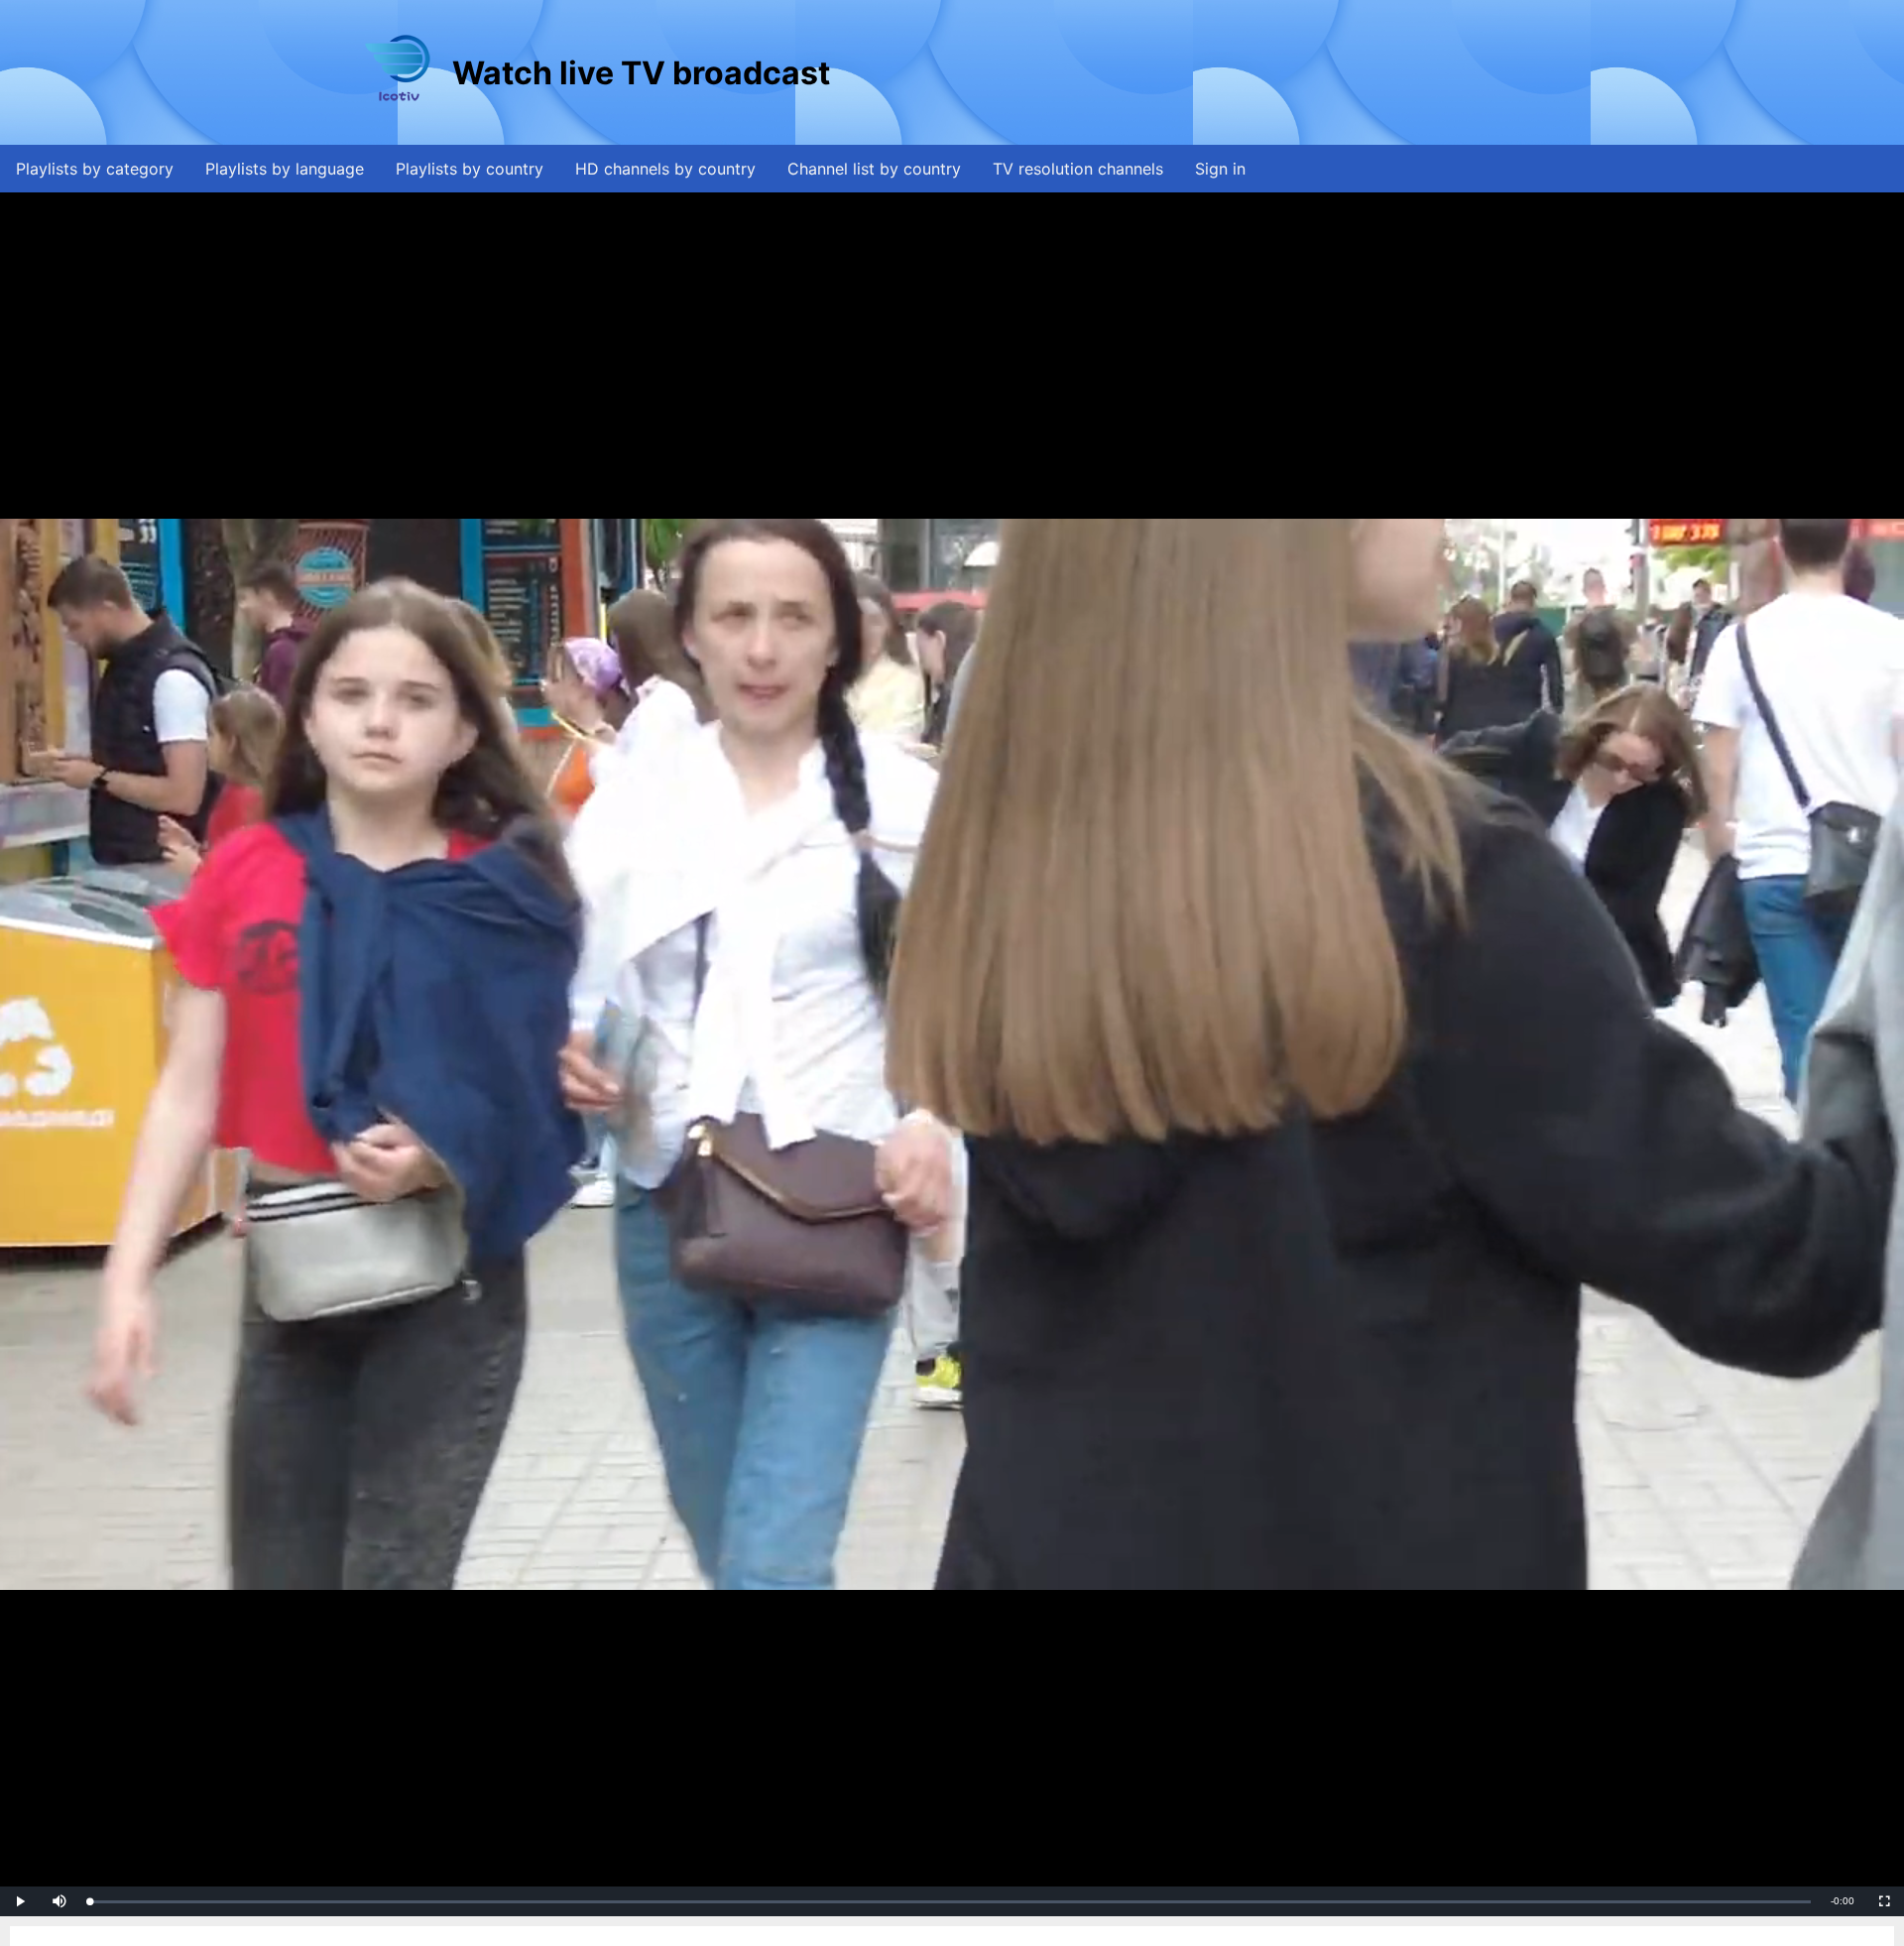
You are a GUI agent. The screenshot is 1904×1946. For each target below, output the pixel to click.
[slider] (950, 1902)
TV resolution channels (1078, 169)
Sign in (1220, 169)
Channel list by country (874, 169)
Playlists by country (470, 169)
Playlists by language (285, 169)
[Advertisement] (1195, 72)
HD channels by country (665, 169)
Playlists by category (95, 169)
